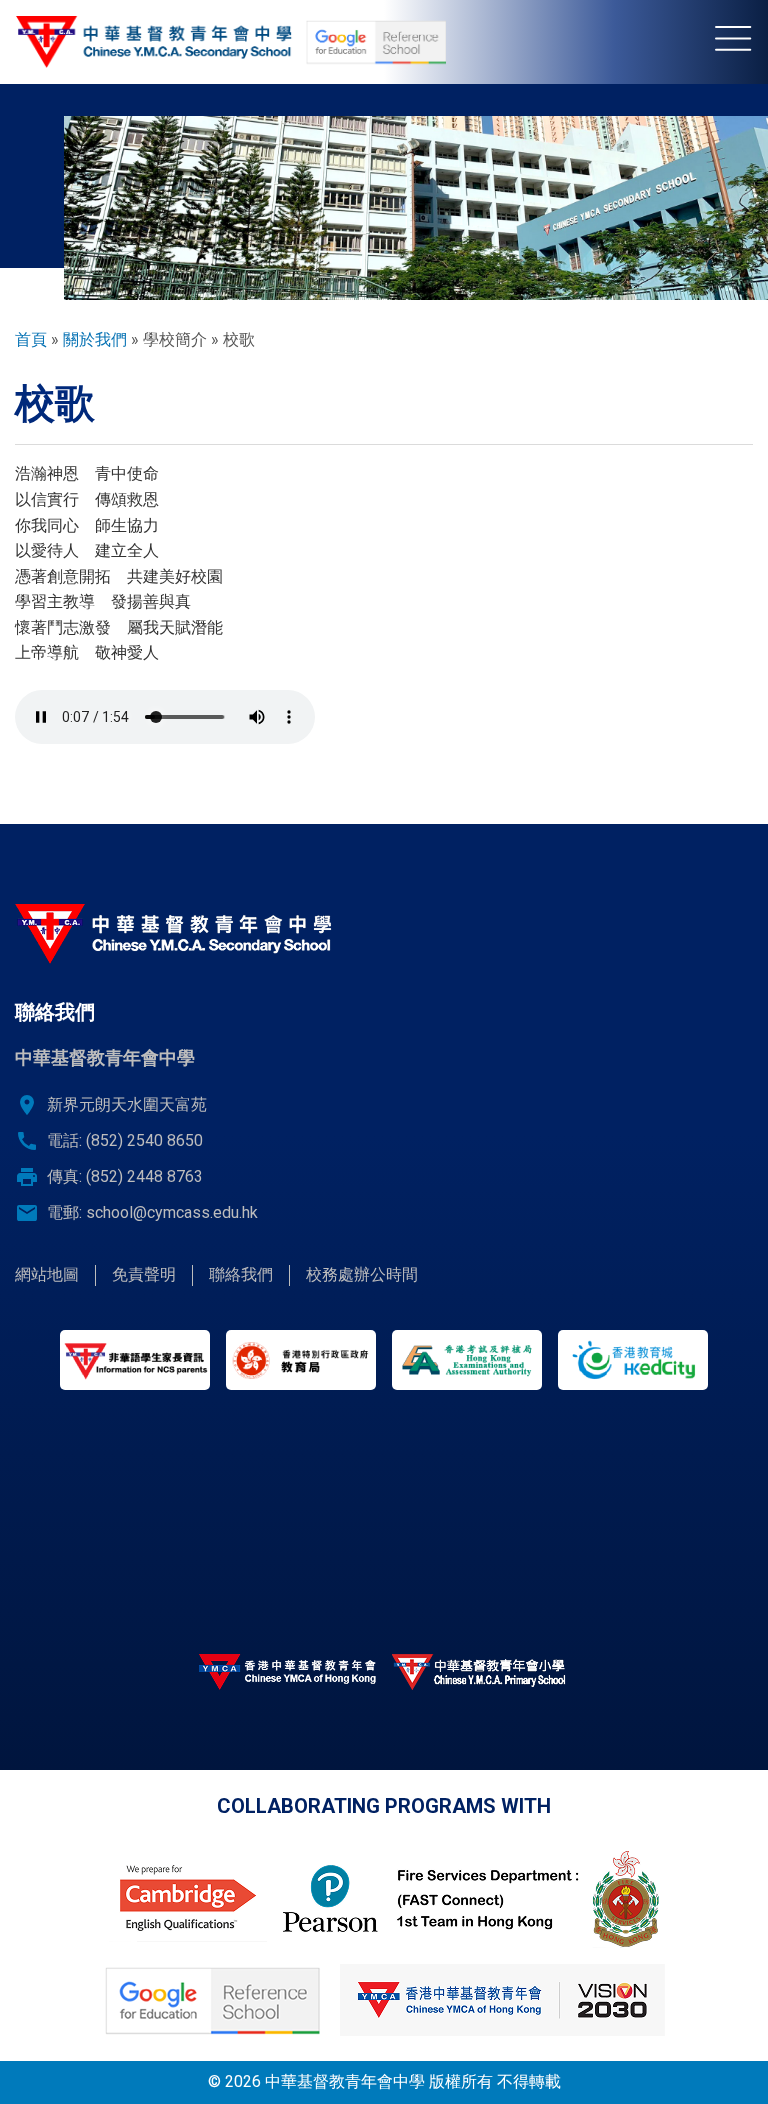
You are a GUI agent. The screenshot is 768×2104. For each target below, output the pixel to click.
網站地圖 (47, 1274)
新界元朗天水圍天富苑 (127, 1104)
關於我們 (95, 339)
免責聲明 (144, 1274)
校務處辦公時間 (362, 1274)
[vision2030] (502, 2000)
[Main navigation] (741, 42)
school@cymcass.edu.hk (172, 1212)
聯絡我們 (241, 1274)
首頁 (31, 339)
